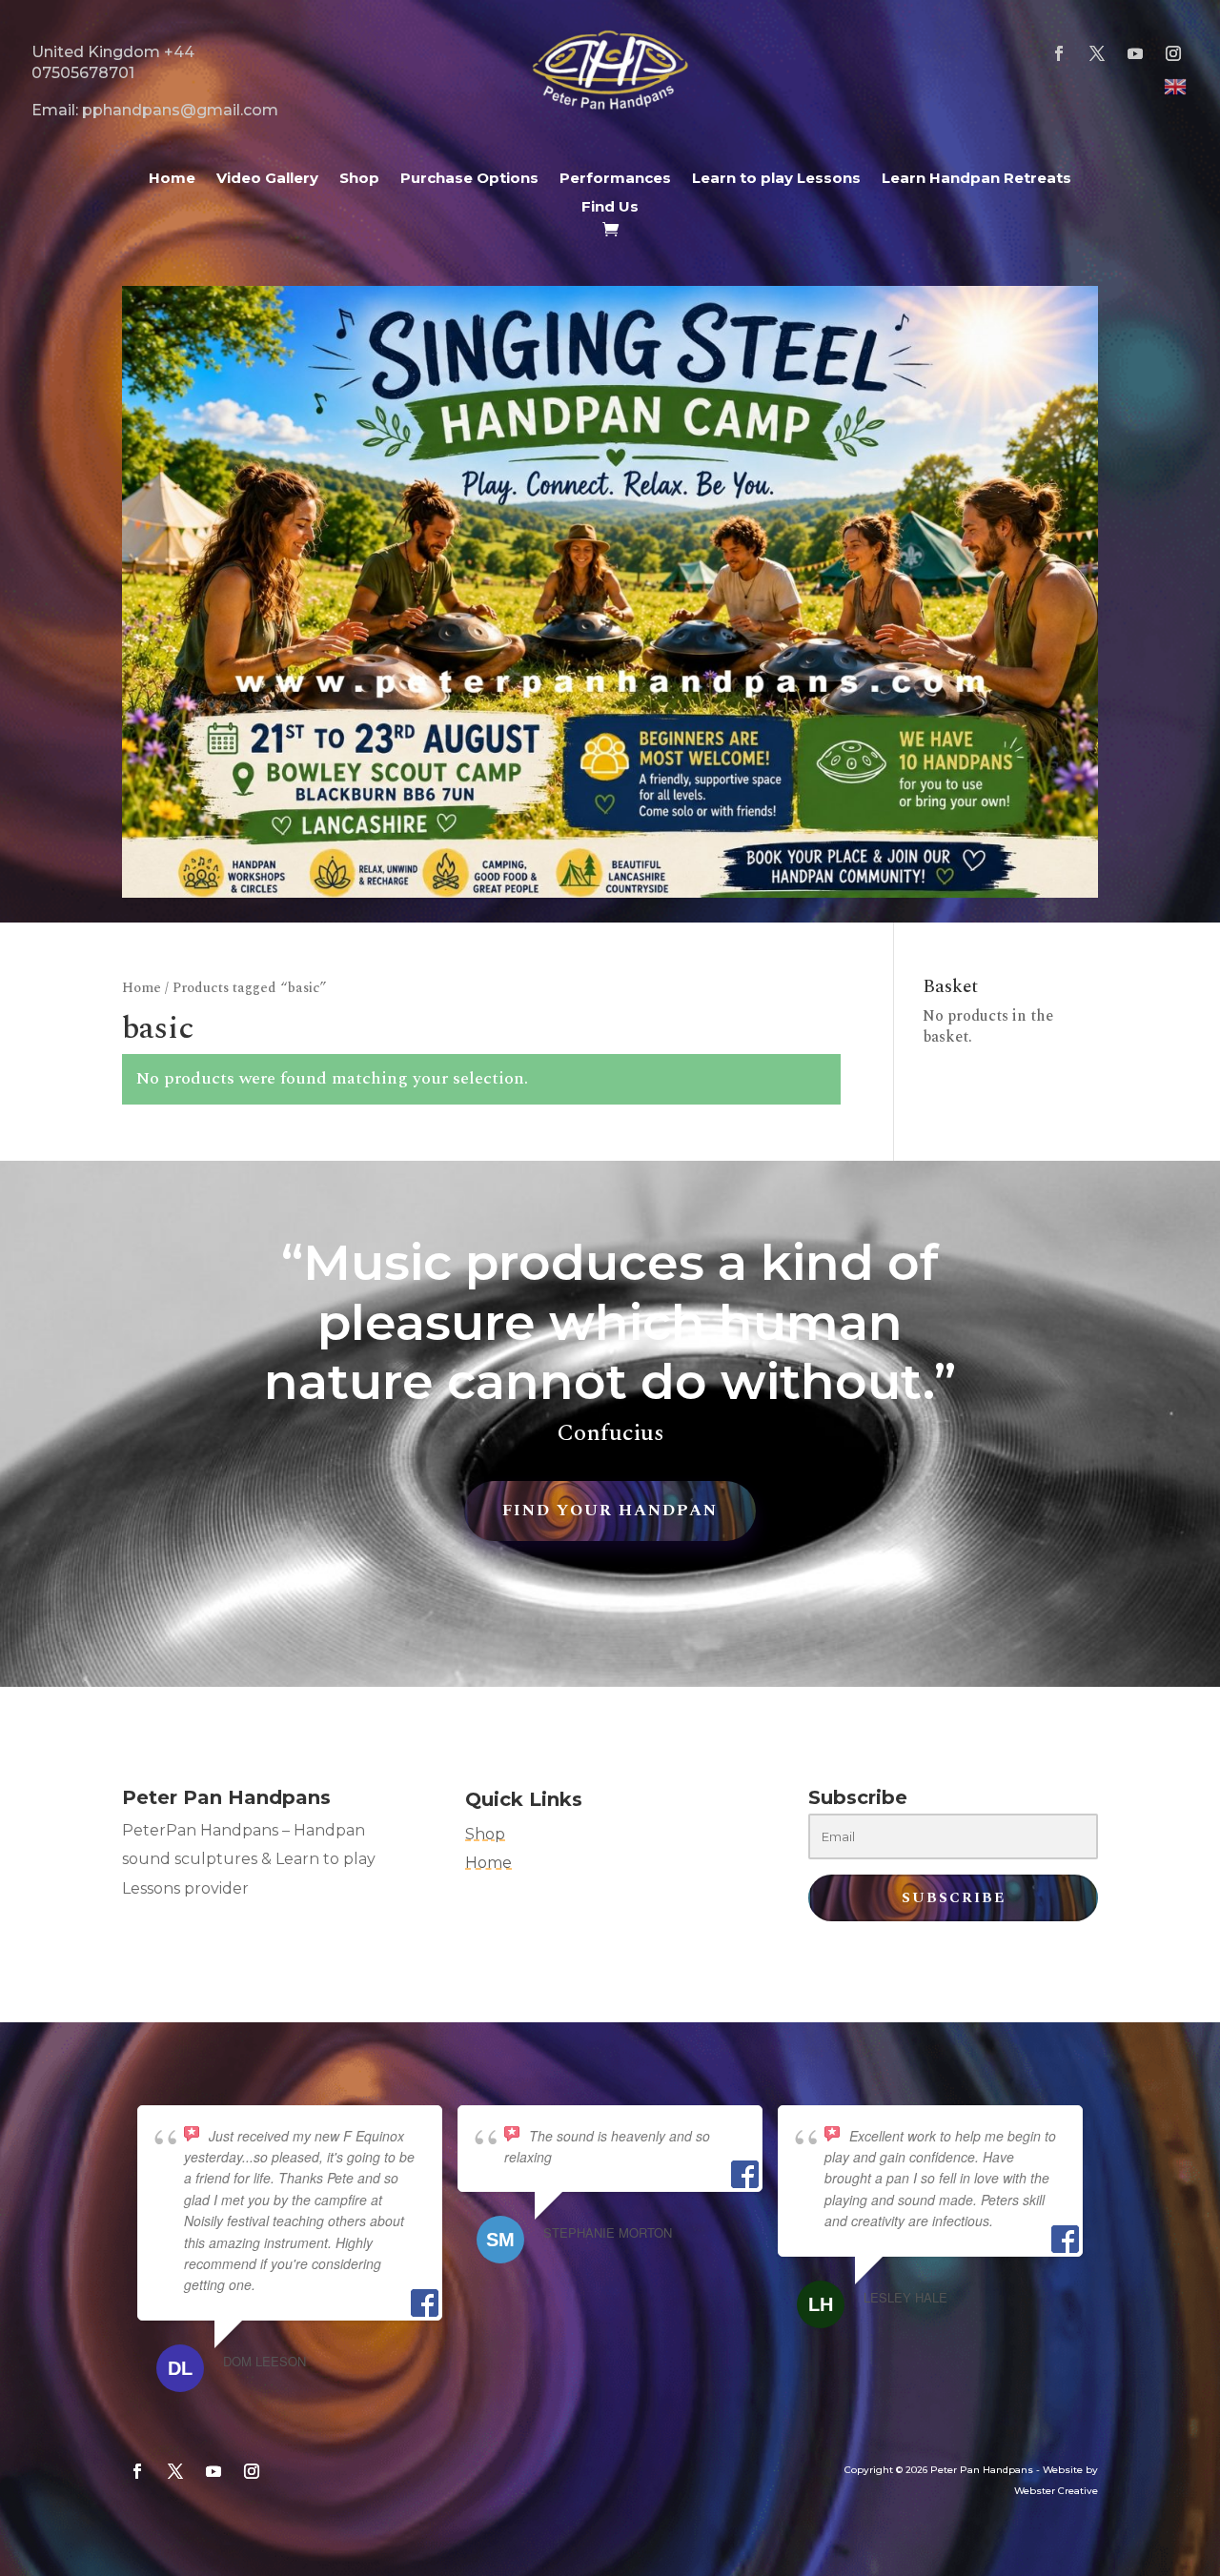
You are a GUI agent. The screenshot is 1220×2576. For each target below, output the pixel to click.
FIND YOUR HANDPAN (610, 1511)
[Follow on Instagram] (1173, 53)
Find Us (610, 208)
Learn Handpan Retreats (976, 179)
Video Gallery (267, 179)
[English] (1176, 86)
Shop (359, 179)
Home (172, 179)
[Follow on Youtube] (1135, 53)
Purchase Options (469, 179)
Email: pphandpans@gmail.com (155, 110)
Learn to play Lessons (776, 179)
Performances (615, 179)
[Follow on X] (1097, 53)
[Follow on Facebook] (1059, 53)
